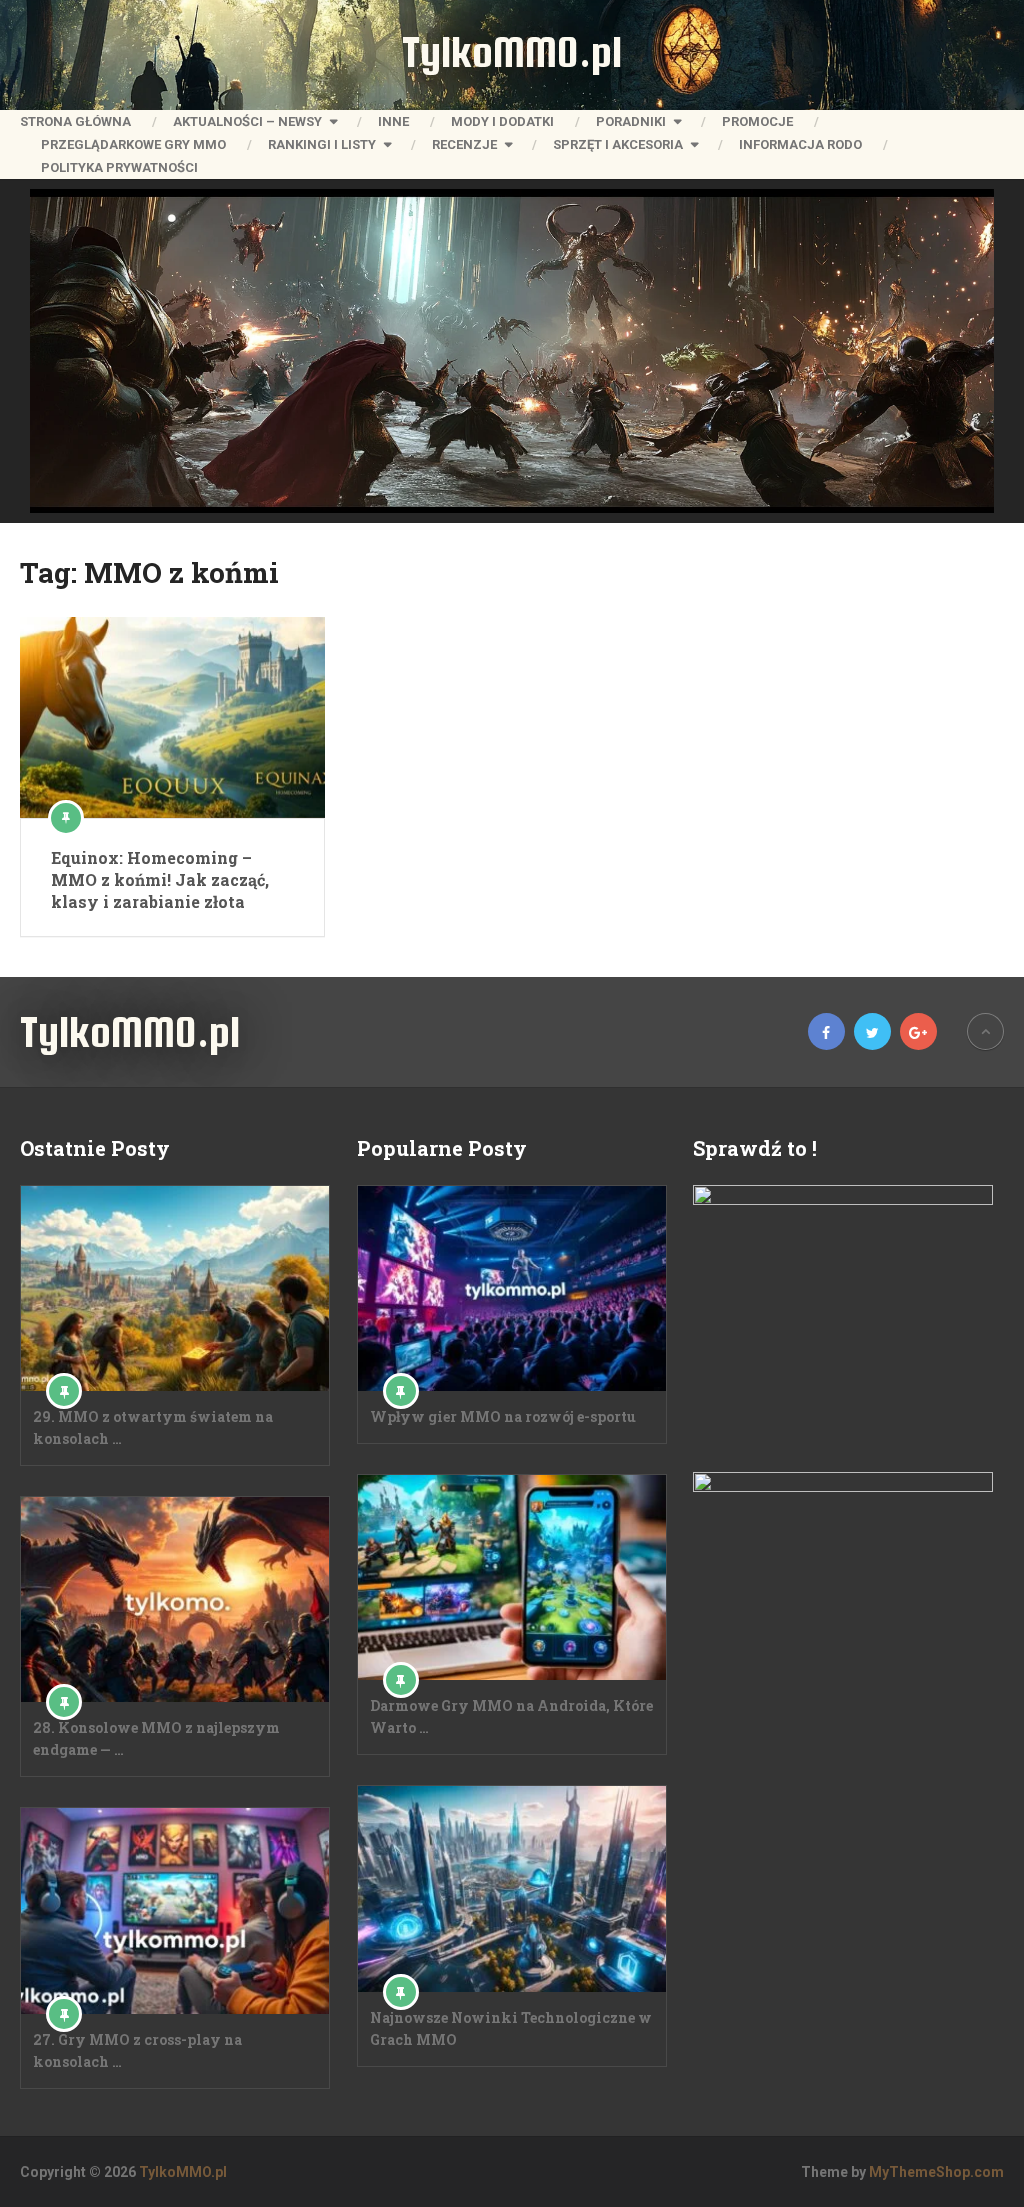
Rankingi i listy (322, 144)
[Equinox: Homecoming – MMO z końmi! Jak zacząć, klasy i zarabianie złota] (172, 717)
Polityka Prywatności (119, 167)
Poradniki (631, 121)
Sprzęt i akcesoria (618, 144)
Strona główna (75, 121)
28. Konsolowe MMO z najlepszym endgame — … (156, 1738)
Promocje (757, 121)
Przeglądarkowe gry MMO (133, 144)
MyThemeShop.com (936, 2172)
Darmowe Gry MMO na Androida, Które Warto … (511, 1716)
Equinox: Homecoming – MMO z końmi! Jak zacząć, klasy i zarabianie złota (160, 880)
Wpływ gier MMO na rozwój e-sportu (503, 1416)
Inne (393, 121)
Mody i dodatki (502, 121)
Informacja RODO (800, 144)
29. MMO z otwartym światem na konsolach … (153, 1427)
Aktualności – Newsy (247, 121)
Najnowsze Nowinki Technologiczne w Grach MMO (511, 2028)
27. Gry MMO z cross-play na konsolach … (137, 2050)
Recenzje (464, 144)
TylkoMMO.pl (512, 52)
